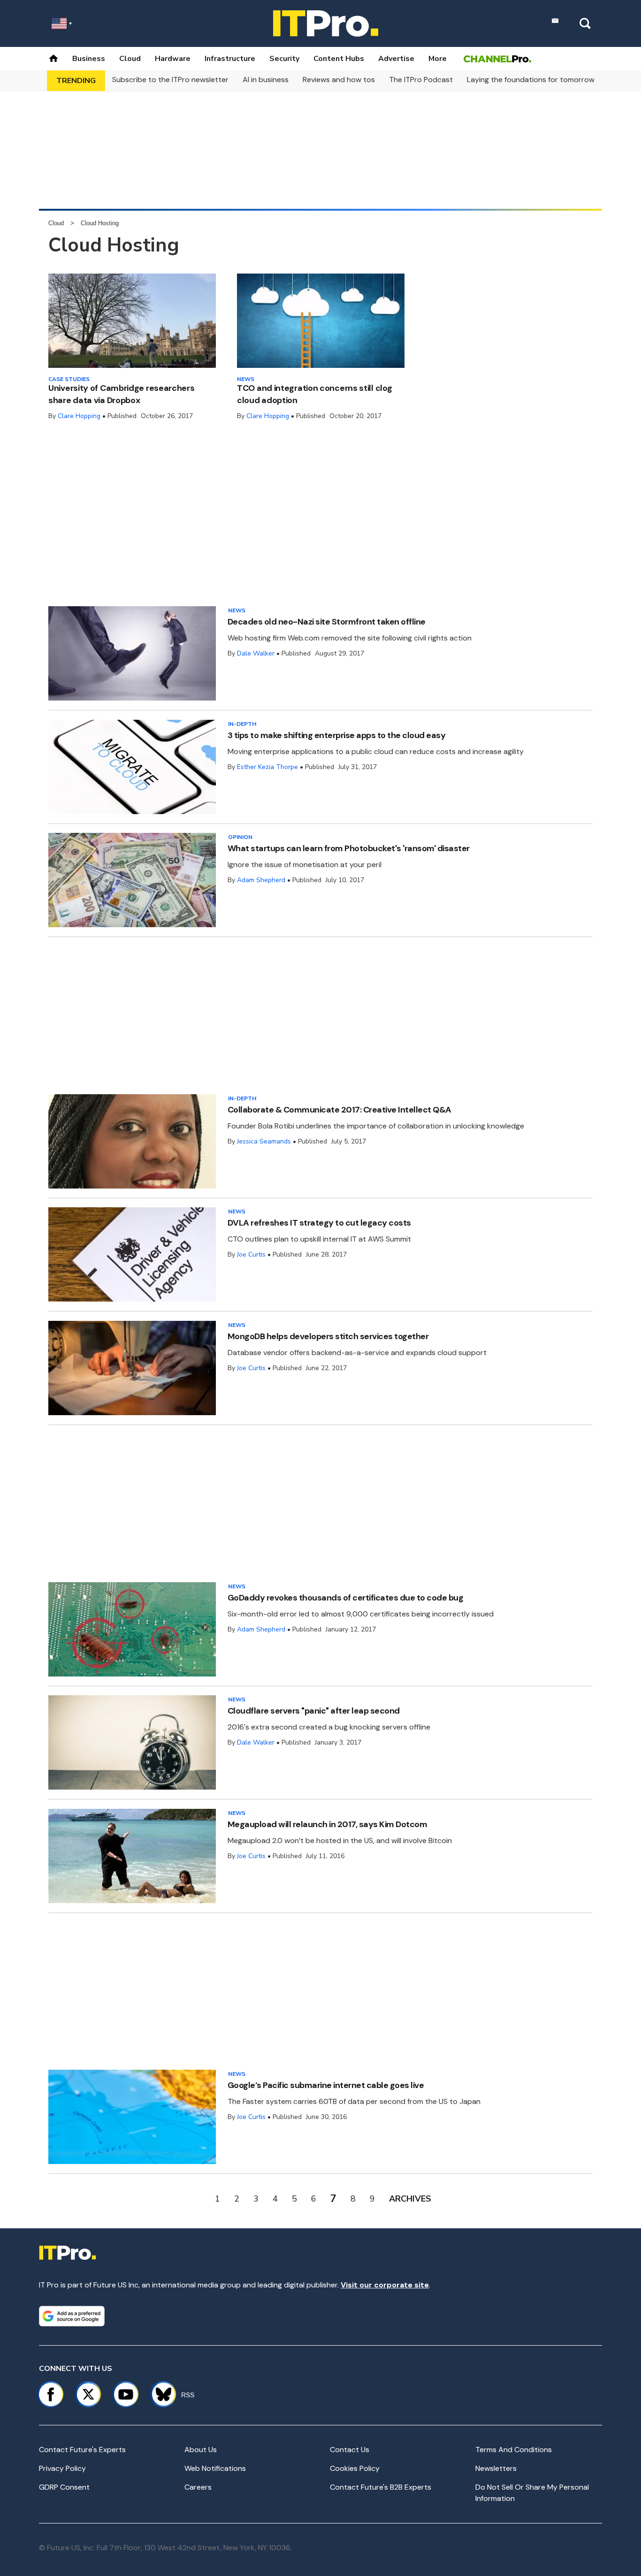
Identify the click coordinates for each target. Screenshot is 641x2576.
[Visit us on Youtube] (126, 2394)
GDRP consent (64, 2487)
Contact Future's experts (82, 2450)
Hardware (173, 59)
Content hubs (339, 59)
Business (89, 59)
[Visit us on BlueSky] (159, 2394)
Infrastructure (230, 59)
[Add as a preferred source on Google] (72, 2316)
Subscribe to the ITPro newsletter (170, 80)
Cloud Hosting (100, 223)
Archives (410, 2199)
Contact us (350, 2450)
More (438, 59)
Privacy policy (62, 2468)
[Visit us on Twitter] (88, 2394)
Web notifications (215, 2468)
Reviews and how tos (339, 80)
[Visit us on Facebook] (51, 2394)
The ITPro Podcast (421, 80)
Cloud (130, 59)
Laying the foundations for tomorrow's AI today (549, 80)
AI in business (266, 80)
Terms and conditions (514, 2450)
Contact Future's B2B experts (381, 2487)
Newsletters (496, 2468)
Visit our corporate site (385, 2285)
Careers (198, 2487)
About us (201, 2450)
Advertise (396, 59)
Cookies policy (355, 2468)
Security (284, 59)
